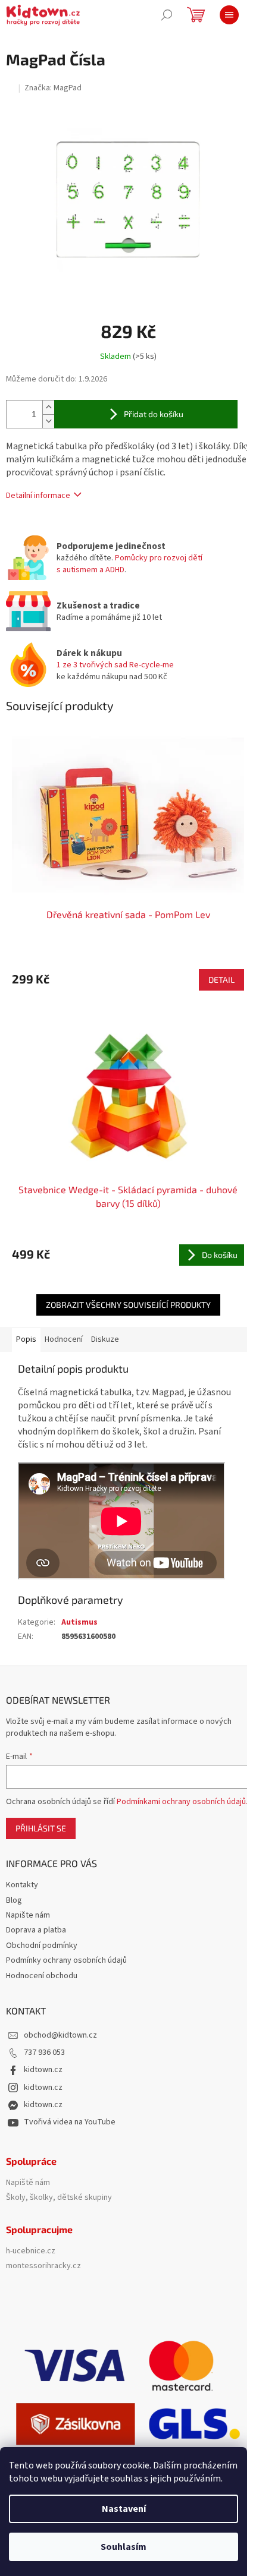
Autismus (79, 1622)
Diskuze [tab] (105, 1339)
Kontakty (22, 1885)
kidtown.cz (43, 2070)
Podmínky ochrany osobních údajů (66, 1960)
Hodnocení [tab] (64, 1339)
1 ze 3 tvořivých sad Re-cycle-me (115, 665)
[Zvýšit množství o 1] (48, 407)
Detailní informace (38, 496)
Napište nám (28, 1915)
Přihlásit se (41, 1828)
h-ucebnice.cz (31, 2251)
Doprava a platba (36, 1930)
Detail (221, 980)
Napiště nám (28, 2183)
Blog (14, 1900)
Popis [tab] (26, 1339)
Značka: (53, 88)
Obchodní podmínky (42, 1946)
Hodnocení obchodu (42, 1976)
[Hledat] (167, 15)
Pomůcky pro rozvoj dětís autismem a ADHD (129, 564)
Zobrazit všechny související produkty (128, 1305)
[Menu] (229, 15)
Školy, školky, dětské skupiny (59, 2198)
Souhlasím (124, 2547)
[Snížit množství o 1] (48, 421)
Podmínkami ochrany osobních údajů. (182, 1802)
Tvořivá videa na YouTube (70, 2122)
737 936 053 (44, 2052)
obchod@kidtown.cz (60, 2035)
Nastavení (124, 2509)
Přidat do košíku (154, 414)
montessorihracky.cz (43, 2266)
